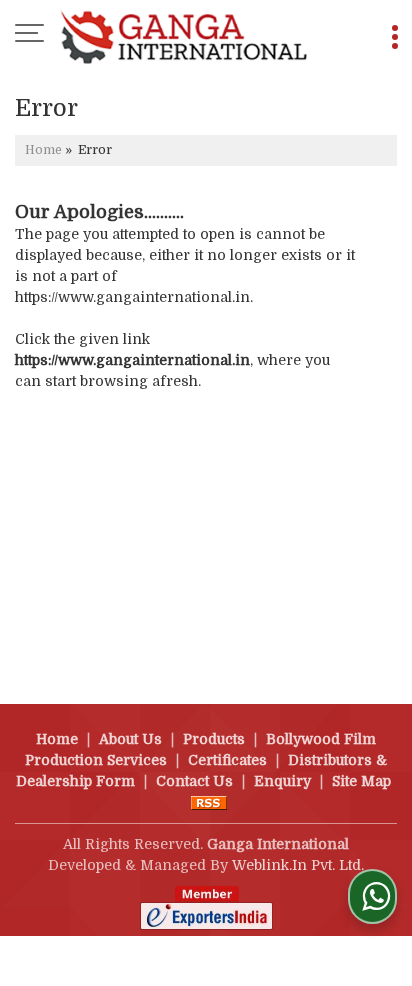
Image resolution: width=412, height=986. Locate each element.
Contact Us (194, 781)
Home (43, 150)
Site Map (361, 781)
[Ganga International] (183, 35)
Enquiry (282, 781)
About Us (130, 739)
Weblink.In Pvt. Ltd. (298, 865)
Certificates (227, 760)
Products (214, 739)
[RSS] (209, 802)
